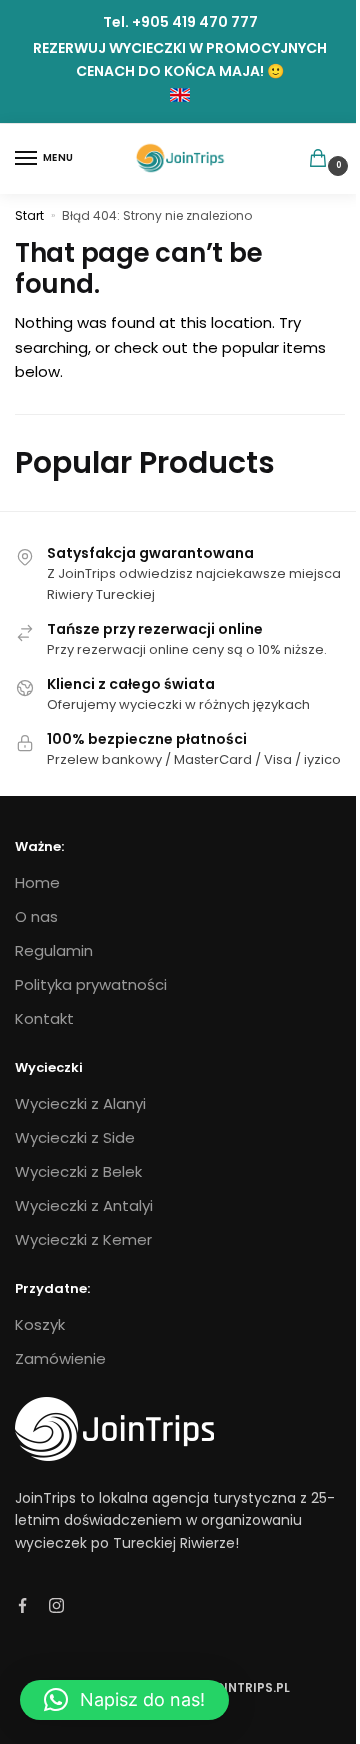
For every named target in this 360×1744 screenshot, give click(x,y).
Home (37, 882)
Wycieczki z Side (75, 1137)
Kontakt (44, 1018)
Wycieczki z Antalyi (84, 1205)
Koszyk (40, 1324)
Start (29, 215)
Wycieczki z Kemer (83, 1239)
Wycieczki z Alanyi (80, 1103)
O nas (36, 916)
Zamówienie (60, 1358)
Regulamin (54, 950)
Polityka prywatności (91, 984)
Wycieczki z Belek (78, 1171)
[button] (124, 1700)
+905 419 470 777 (195, 22)
